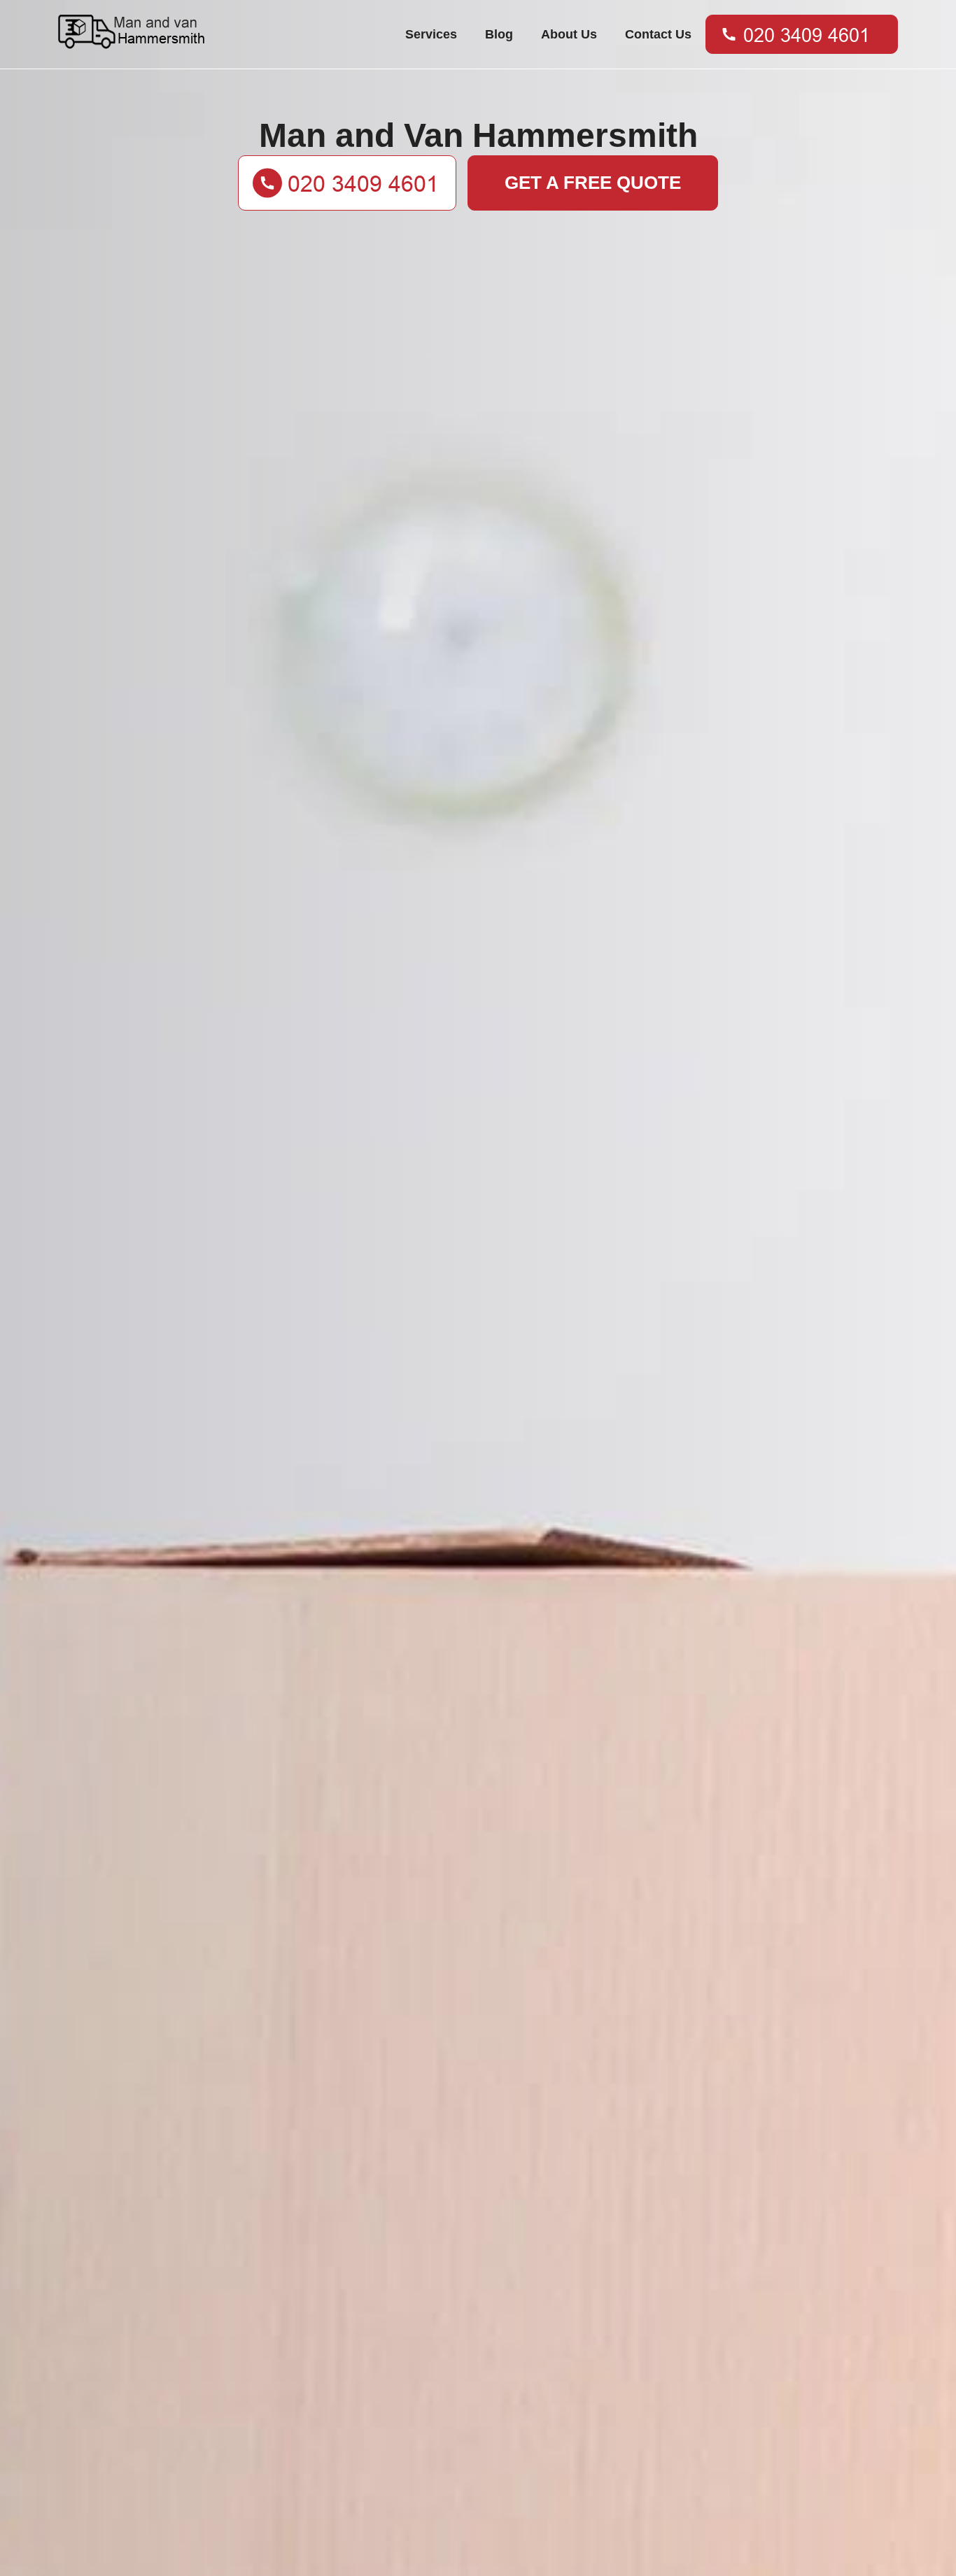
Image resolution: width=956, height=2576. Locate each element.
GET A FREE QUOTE (593, 183)
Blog (499, 34)
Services (431, 34)
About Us (569, 34)
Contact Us (658, 34)
